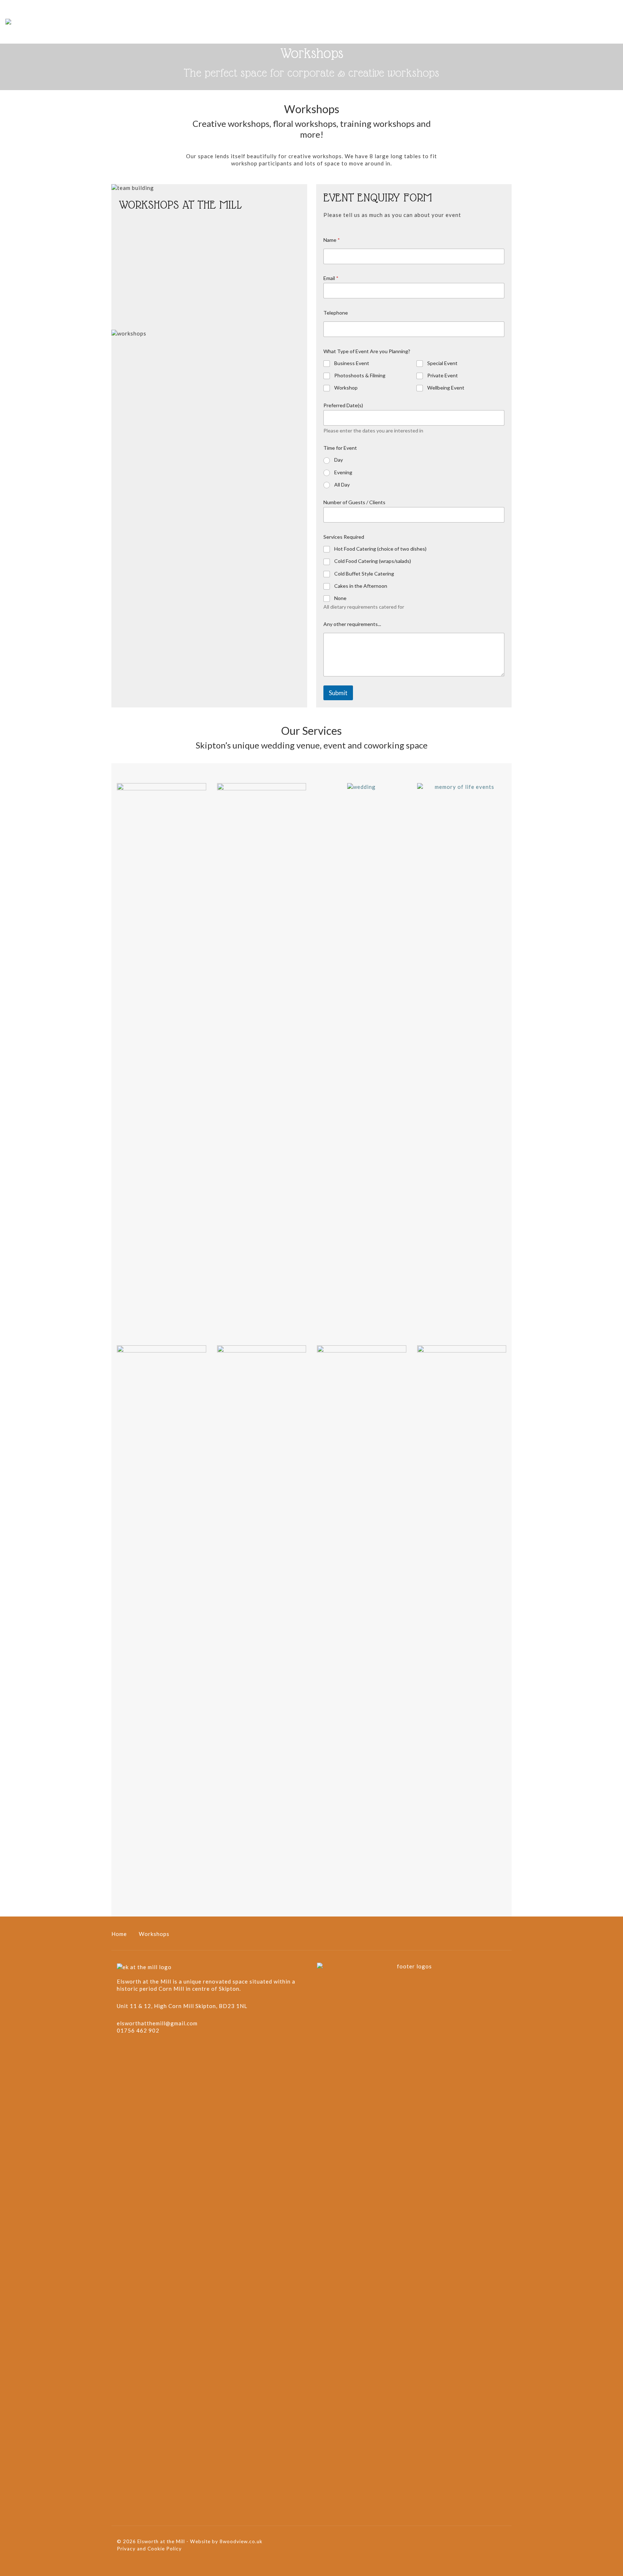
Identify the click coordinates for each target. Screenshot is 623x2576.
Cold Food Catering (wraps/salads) (373, 561)
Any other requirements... (352, 624)
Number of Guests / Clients (354, 502)
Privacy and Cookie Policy (149, 2549)
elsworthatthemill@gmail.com (157, 2023)
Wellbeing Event (446, 388)
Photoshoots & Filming (360, 375)
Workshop (346, 388)
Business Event (352, 363)
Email (331, 278)
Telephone (336, 313)
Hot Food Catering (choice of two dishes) (380, 549)
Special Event (442, 363)
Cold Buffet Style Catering (364, 574)
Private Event (443, 375)
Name (332, 240)
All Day (342, 485)
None (340, 598)
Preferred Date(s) (343, 405)
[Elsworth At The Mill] (8, 22)
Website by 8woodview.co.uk (227, 2541)
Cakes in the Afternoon (361, 586)
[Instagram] (137, 2052)
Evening (343, 472)
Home (119, 1934)
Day (339, 460)
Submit (338, 693)
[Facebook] (123, 2052)
